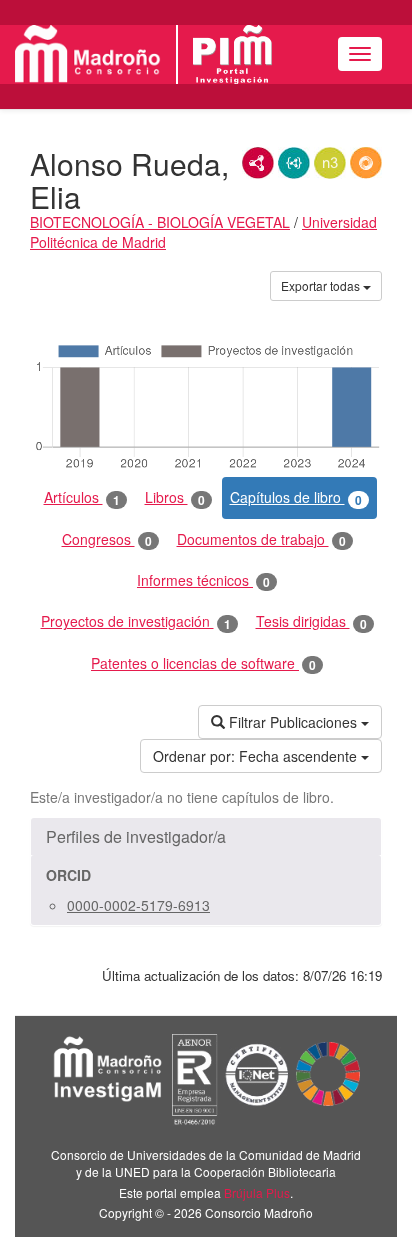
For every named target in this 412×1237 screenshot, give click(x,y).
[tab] (206, 837)
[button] (206, 837)
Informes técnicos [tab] (203, 580)
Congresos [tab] (107, 539)
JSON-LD (294, 163)
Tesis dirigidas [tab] (311, 621)
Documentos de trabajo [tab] (261, 539)
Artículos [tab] (82, 497)
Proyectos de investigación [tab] (136, 621)
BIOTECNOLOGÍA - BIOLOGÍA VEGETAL (160, 222)
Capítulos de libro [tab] (296, 497)
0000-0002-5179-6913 (138, 905)
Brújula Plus (257, 1192)
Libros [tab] (175, 497)
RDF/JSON (366, 163)
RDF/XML (258, 163)
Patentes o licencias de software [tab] (203, 663)
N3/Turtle (330, 163)
